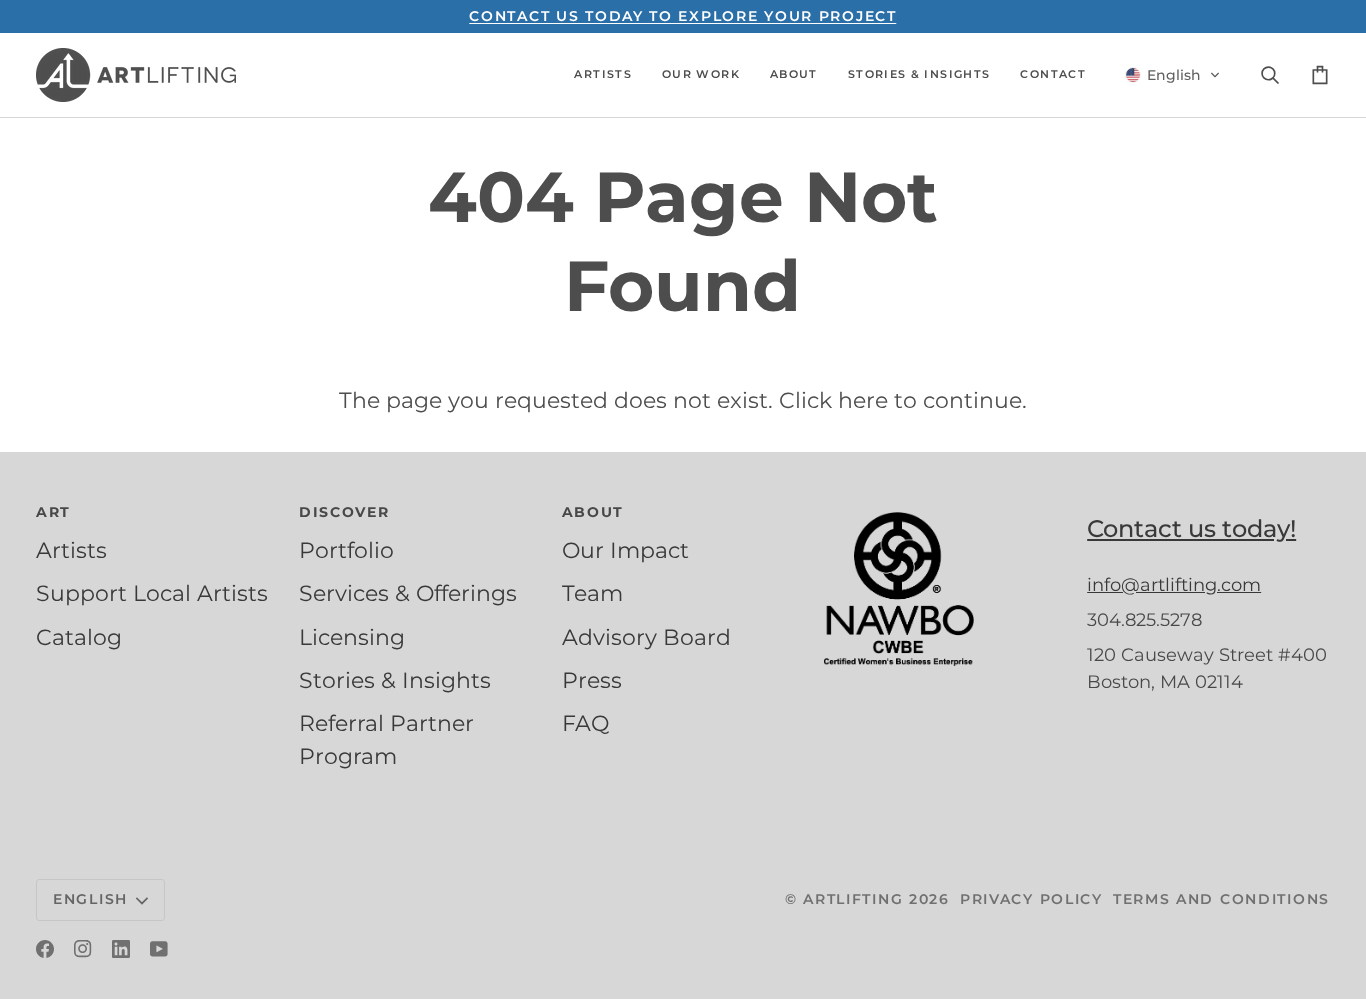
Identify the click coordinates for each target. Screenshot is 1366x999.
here (863, 400)
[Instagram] (83, 949)
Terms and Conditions (1221, 899)
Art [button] (53, 512)
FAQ (585, 723)
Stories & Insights (395, 680)
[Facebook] (45, 949)
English (90, 899)
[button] (603, 75)
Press (592, 680)
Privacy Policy (1031, 899)
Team (592, 593)
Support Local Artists (152, 593)
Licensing (352, 637)
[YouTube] (159, 949)
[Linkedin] (121, 949)
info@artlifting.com (1174, 585)
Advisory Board (646, 637)
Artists (71, 550)
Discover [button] (344, 512)
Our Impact (625, 550)
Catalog (79, 637)
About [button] (593, 512)
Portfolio (346, 550)
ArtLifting (853, 899)
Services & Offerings (408, 593)
